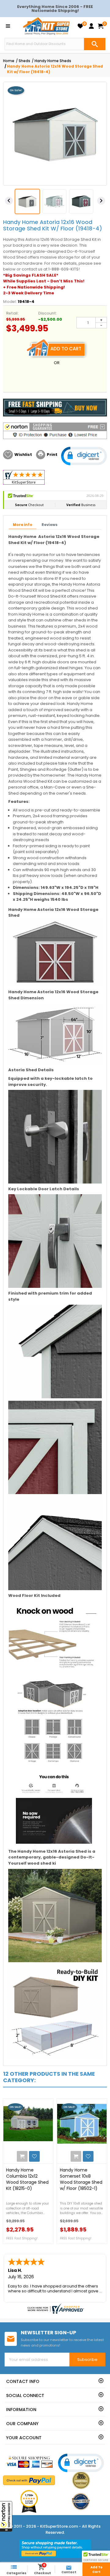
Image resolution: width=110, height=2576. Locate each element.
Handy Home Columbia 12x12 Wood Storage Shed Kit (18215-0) (27, 2179)
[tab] (23, 525)
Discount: (48, 313)
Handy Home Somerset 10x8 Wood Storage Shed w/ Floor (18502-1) (81, 2179)
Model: (10, 302)
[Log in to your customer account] (91, 26)
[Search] (95, 44)
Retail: (12, 313)
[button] (6, 2516)
